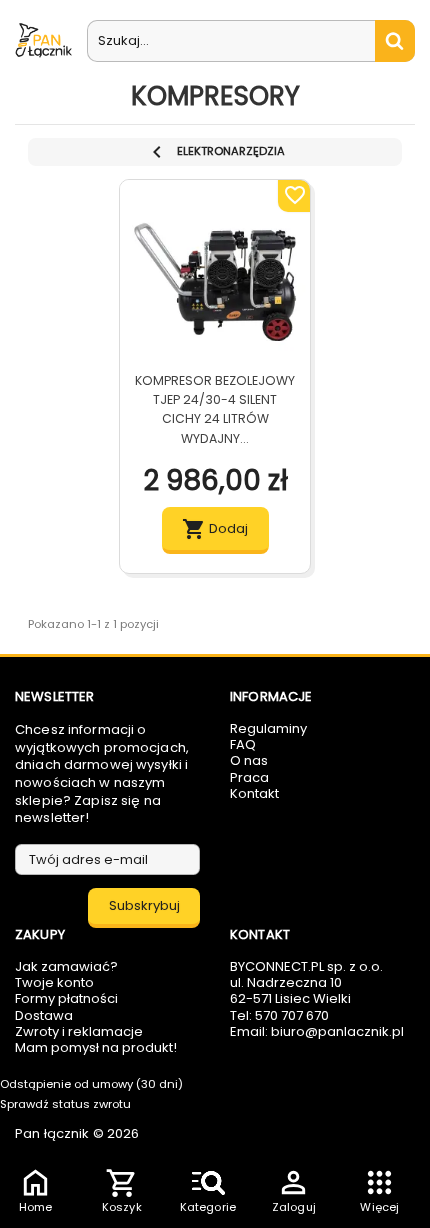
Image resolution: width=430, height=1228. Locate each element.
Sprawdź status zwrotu (65, 1104)
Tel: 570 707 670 (279, 1015)
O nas (249, 760)
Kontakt (254, 793)
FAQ (243, 744)
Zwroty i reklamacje (79, 1031)
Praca (249, 777)
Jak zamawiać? (66, 966)
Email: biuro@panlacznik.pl (317, 1031)
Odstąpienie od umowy (91, 1084)
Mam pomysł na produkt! (96, 1047)
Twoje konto (54, 982)
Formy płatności (66, 998)
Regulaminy (268, 728)
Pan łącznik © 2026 (77, 1133)
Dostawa (44, 1015)
